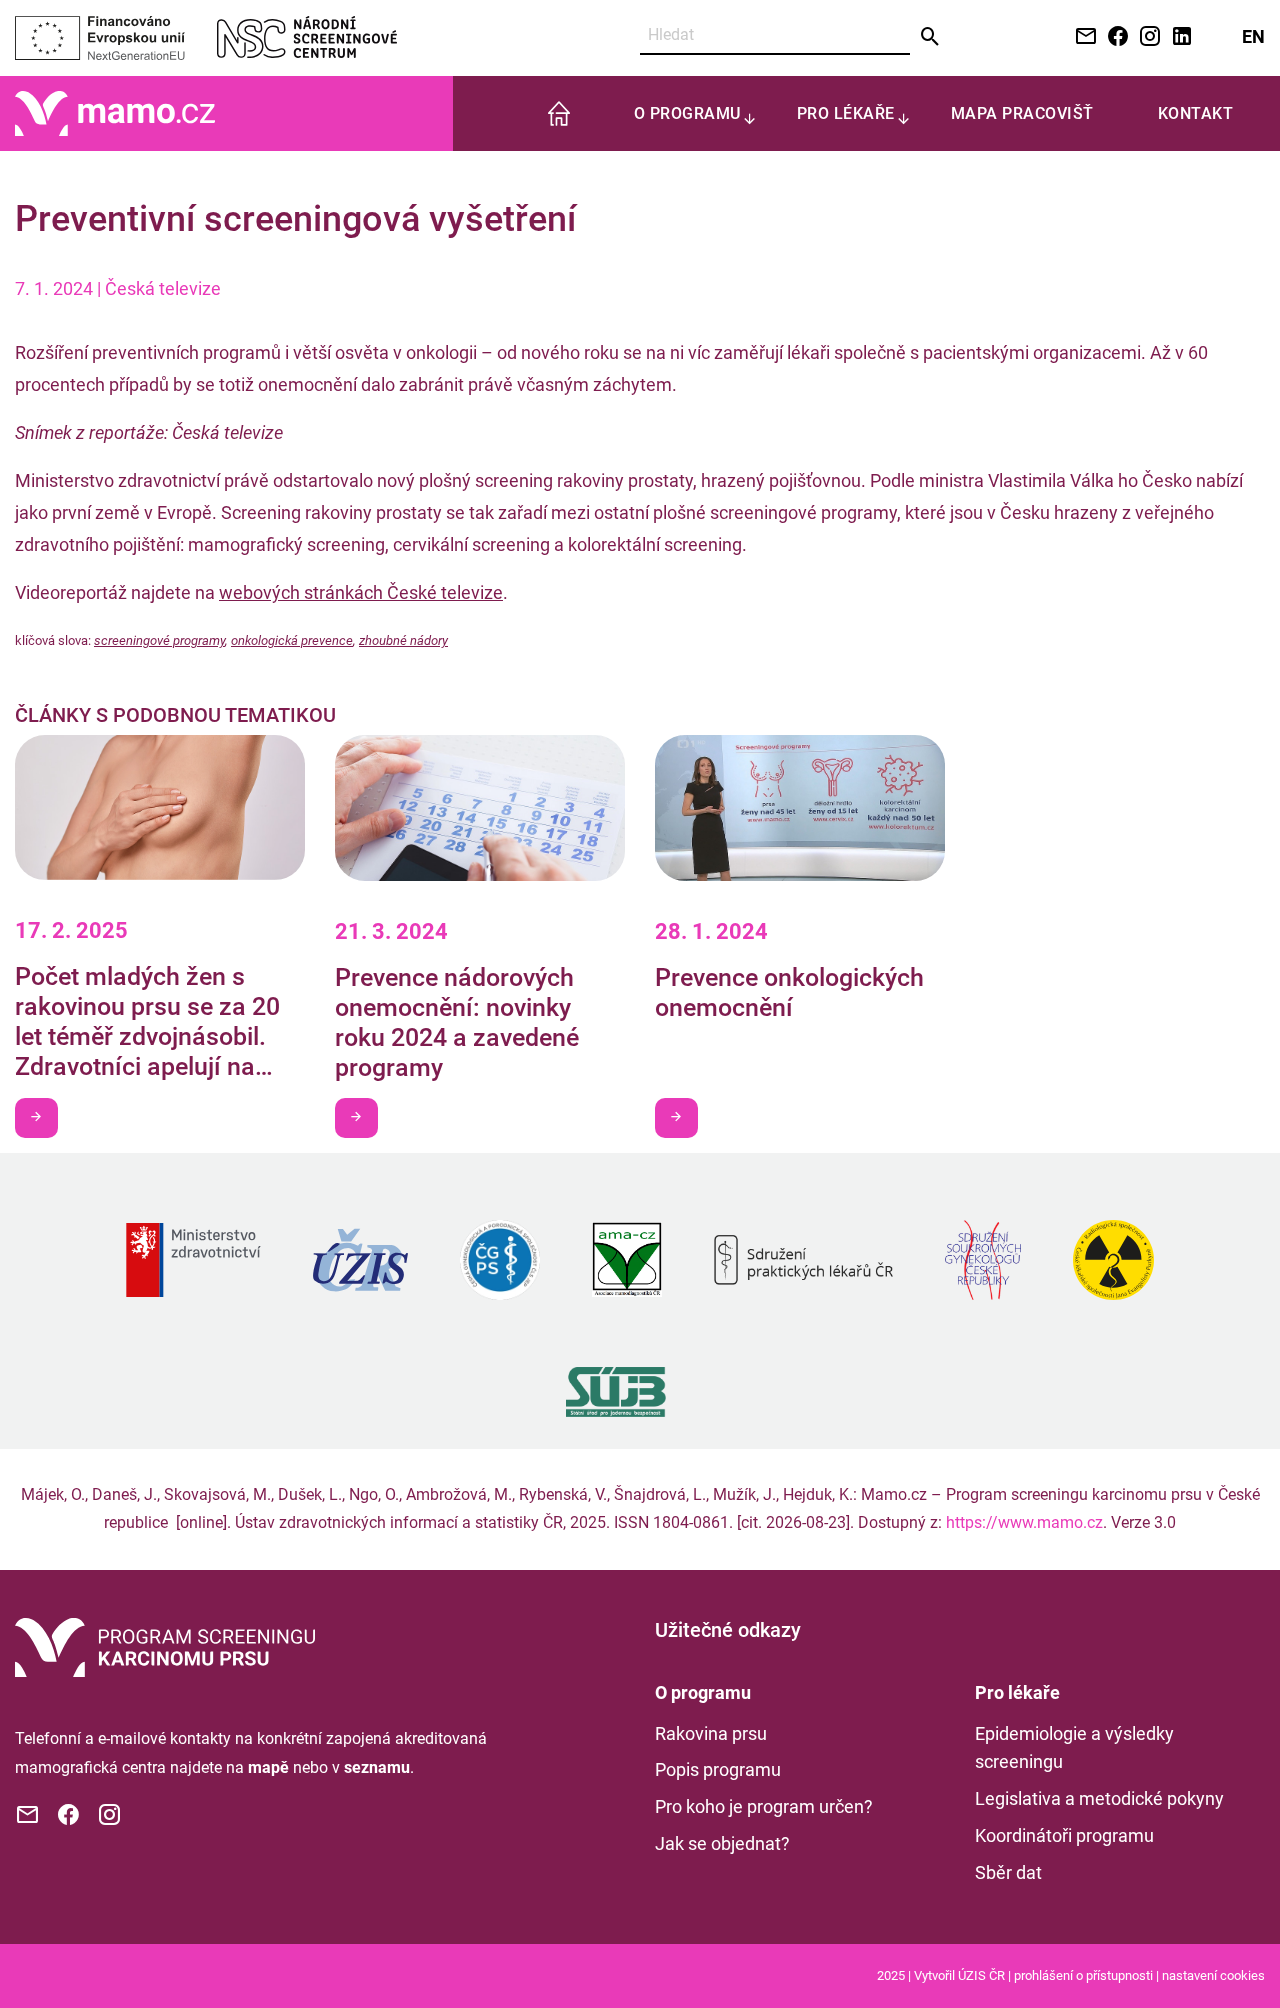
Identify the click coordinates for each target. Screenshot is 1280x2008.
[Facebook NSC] (1114, 37)
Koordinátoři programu (1064, 1835)
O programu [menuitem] (687, 113)
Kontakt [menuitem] (1196, 113)
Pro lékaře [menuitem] (846, 113)
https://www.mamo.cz (1024, 1522)
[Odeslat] (930, 37)
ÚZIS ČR (981, 1975)
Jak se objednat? (722, 1843)
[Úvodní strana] (165, 1645)
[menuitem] (559, 113)
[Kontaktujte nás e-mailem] (1082, 37)
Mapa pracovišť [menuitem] (1022, 113)
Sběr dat (1008, 1872)
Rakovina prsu (711, 1733)
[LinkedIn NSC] (1178, 37)
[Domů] (115, 112)
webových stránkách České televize (361, 592)
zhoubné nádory (403, 640)
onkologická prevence (292, 640)
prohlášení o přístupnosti (1083, 1975)
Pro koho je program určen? (764, 1806)
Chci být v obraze (36, 1118)
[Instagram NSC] (1146, 37)
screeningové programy (159, 640)
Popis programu (718, 1769)
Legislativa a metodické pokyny (1099, 1798)
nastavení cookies (1213, 1975)
